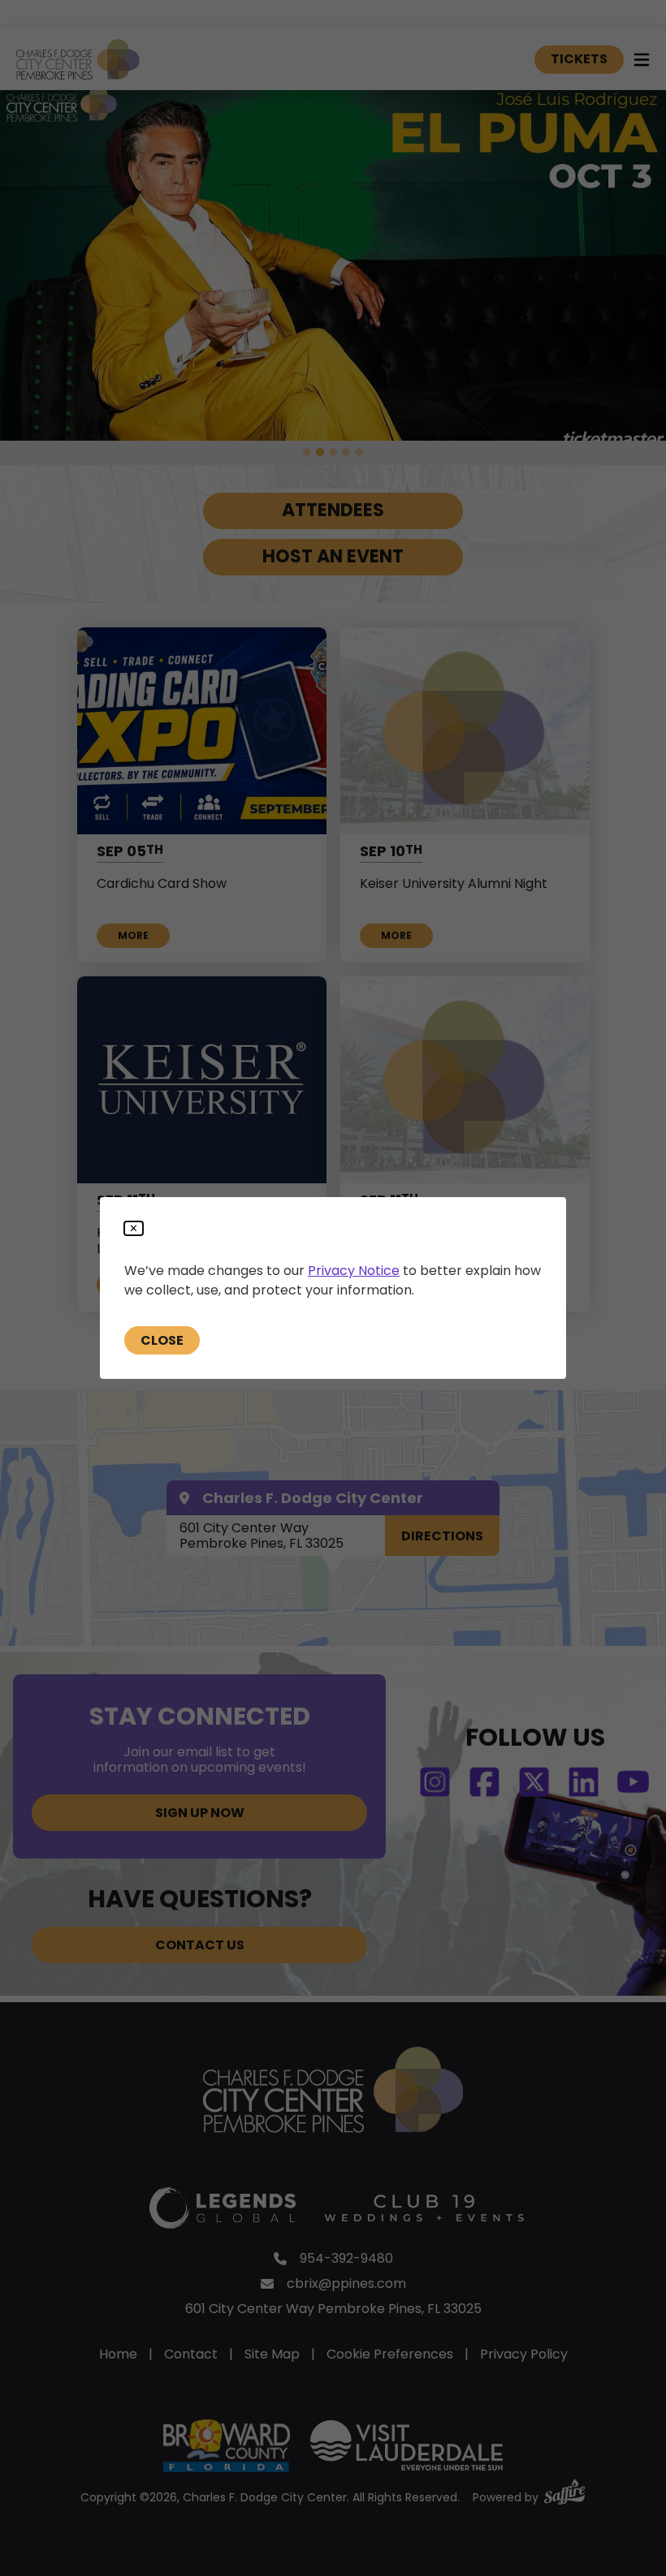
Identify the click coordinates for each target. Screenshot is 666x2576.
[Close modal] (134, 1228)
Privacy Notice (354, 1271)
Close (162, 1340)
